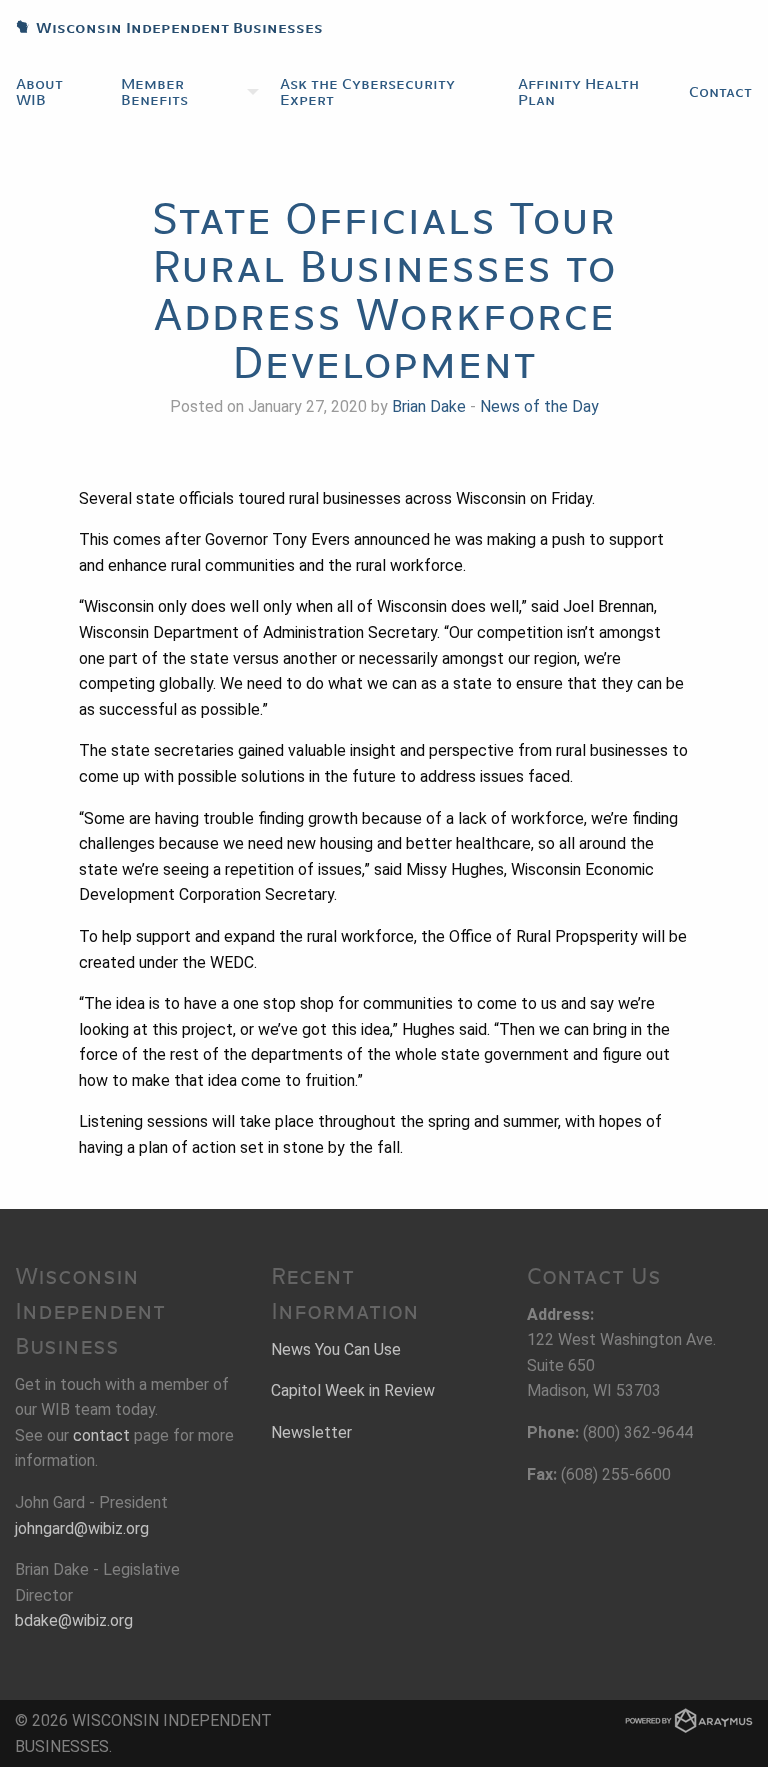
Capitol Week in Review (353, 1390)
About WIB (39, 92)
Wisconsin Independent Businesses (161, 28)
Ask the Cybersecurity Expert (367, 92)
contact (101, 1435)
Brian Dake (429, 406)
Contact (720, 92)
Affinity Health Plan (578, 92)
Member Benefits (154, 92)
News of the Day (539, 406)
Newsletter (311, 1432)
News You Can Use (336, 1349)
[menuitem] (52, 92)
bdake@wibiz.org (74, 1620)
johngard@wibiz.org (82, 1528)
